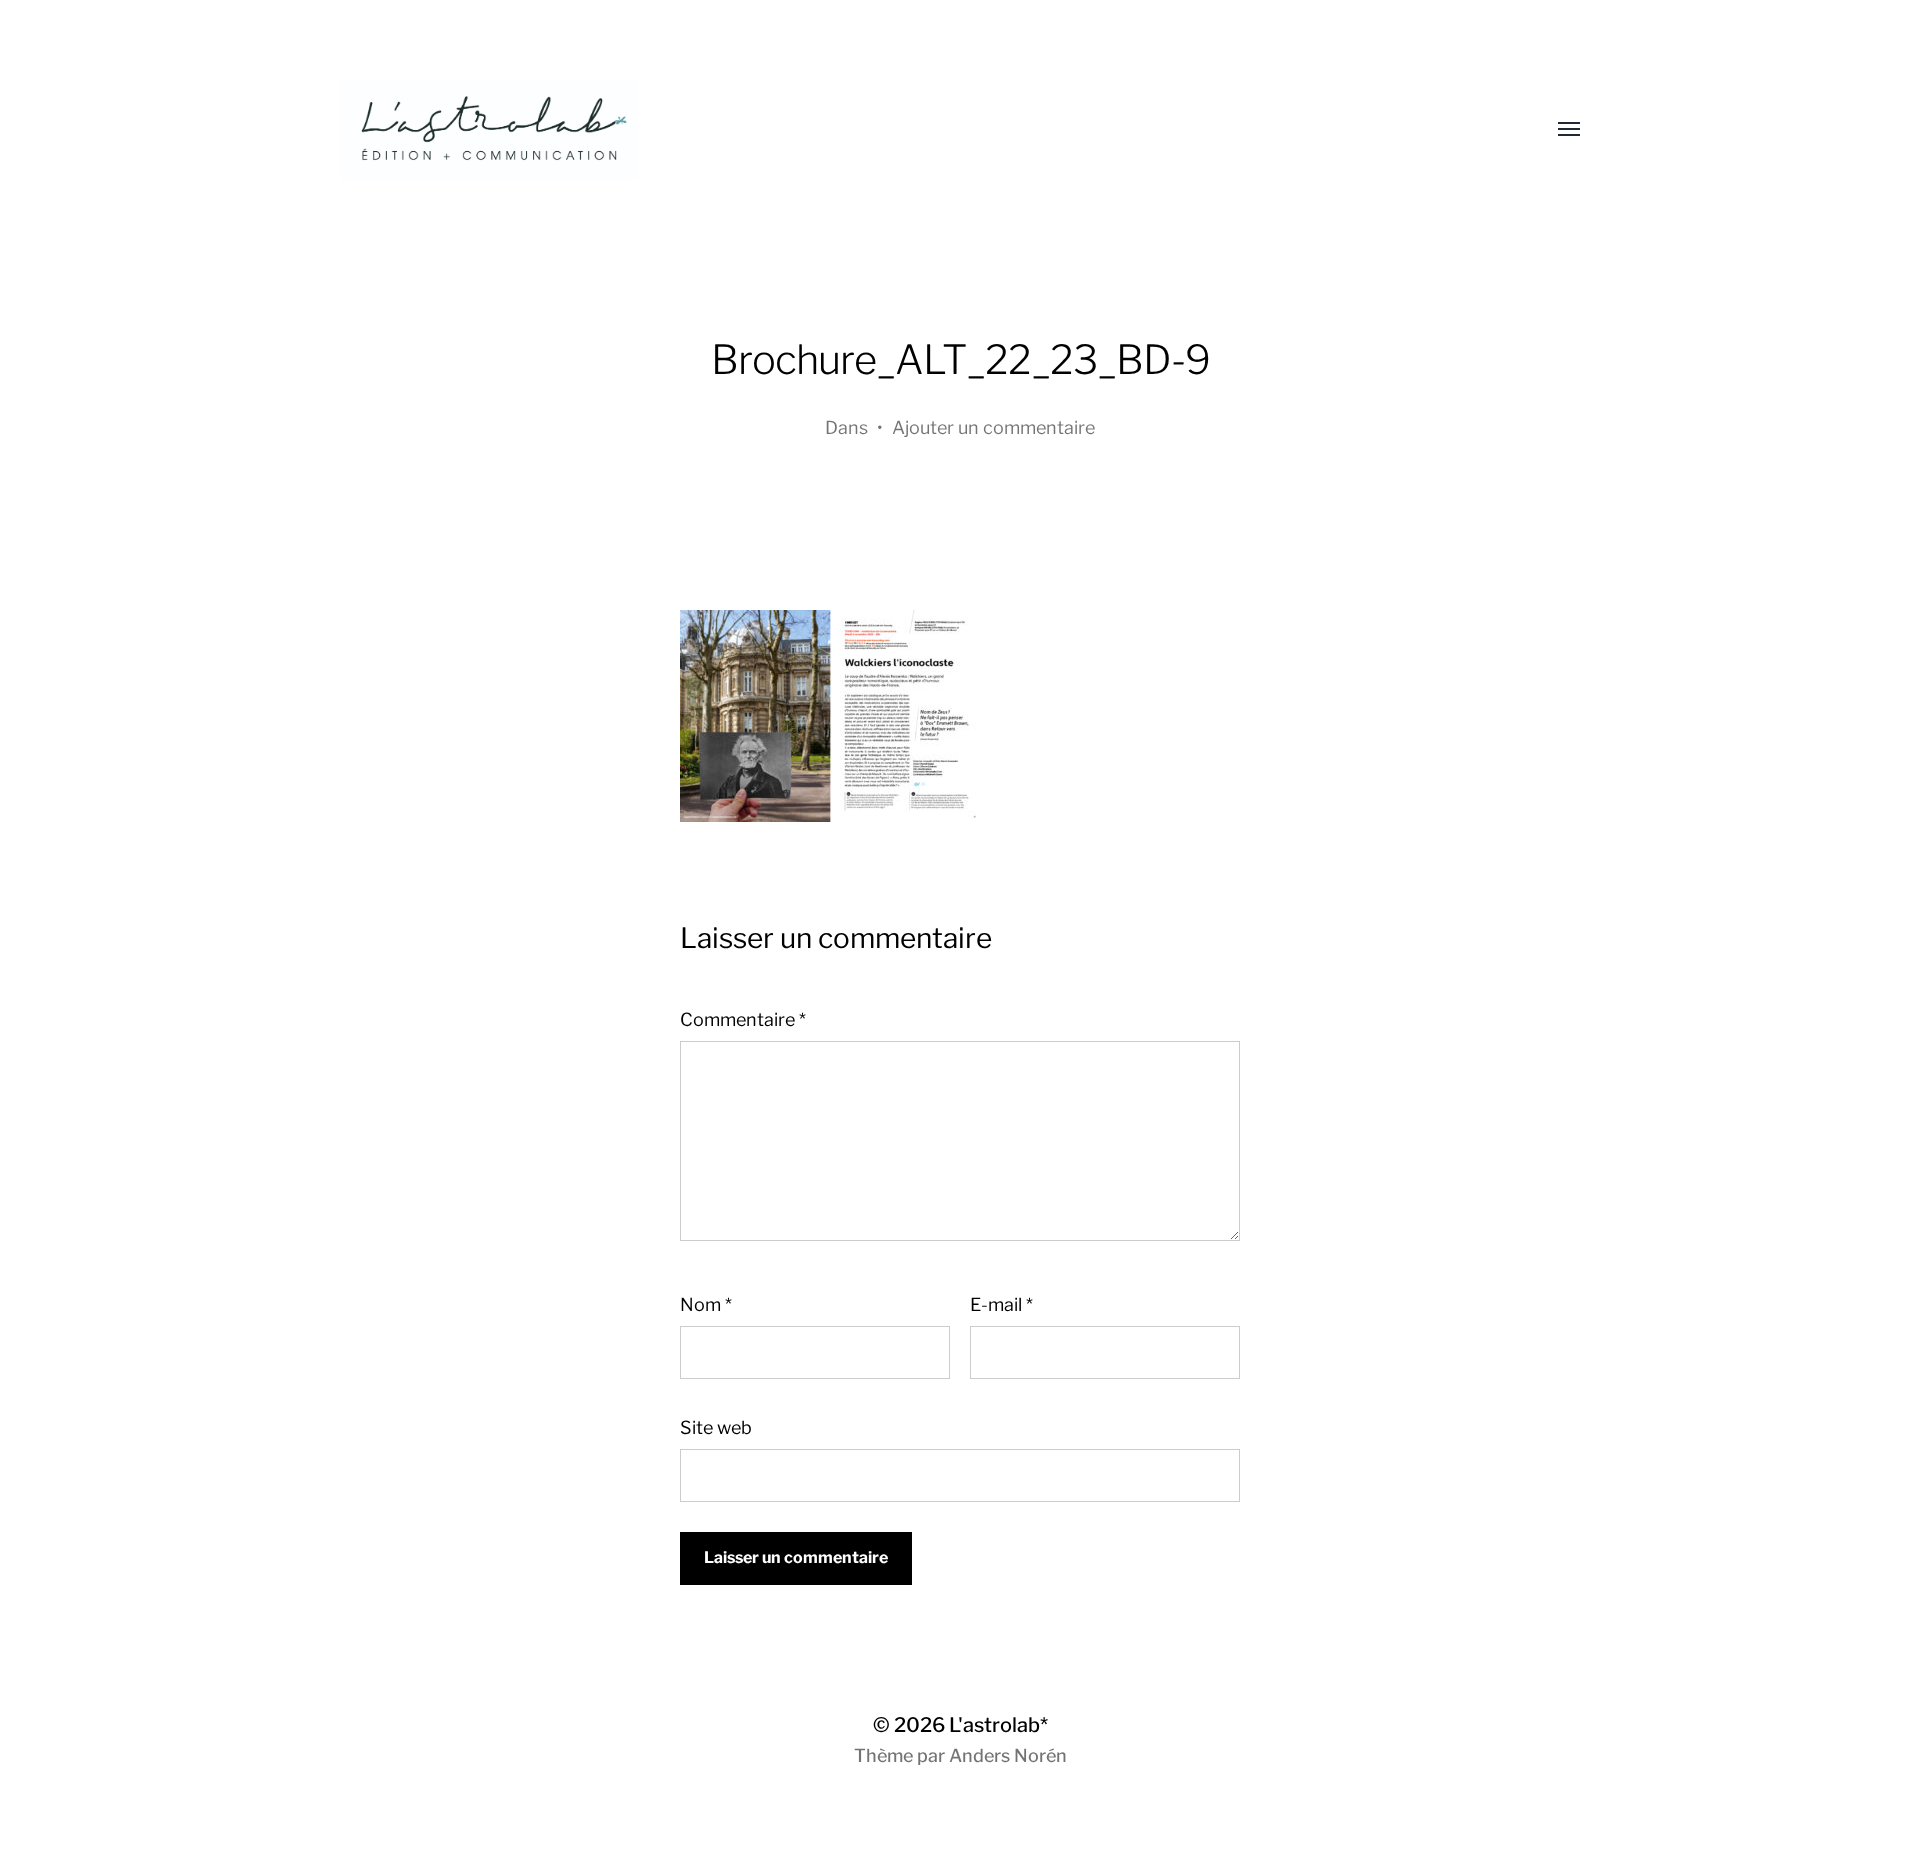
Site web (716, 1427)
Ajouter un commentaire (993, 427)
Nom (706, 1304)
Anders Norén (1008, 1755)
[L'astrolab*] (920, 130)
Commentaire (743, 1019)
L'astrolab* (998, 1725)
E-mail (1001, 1304)
